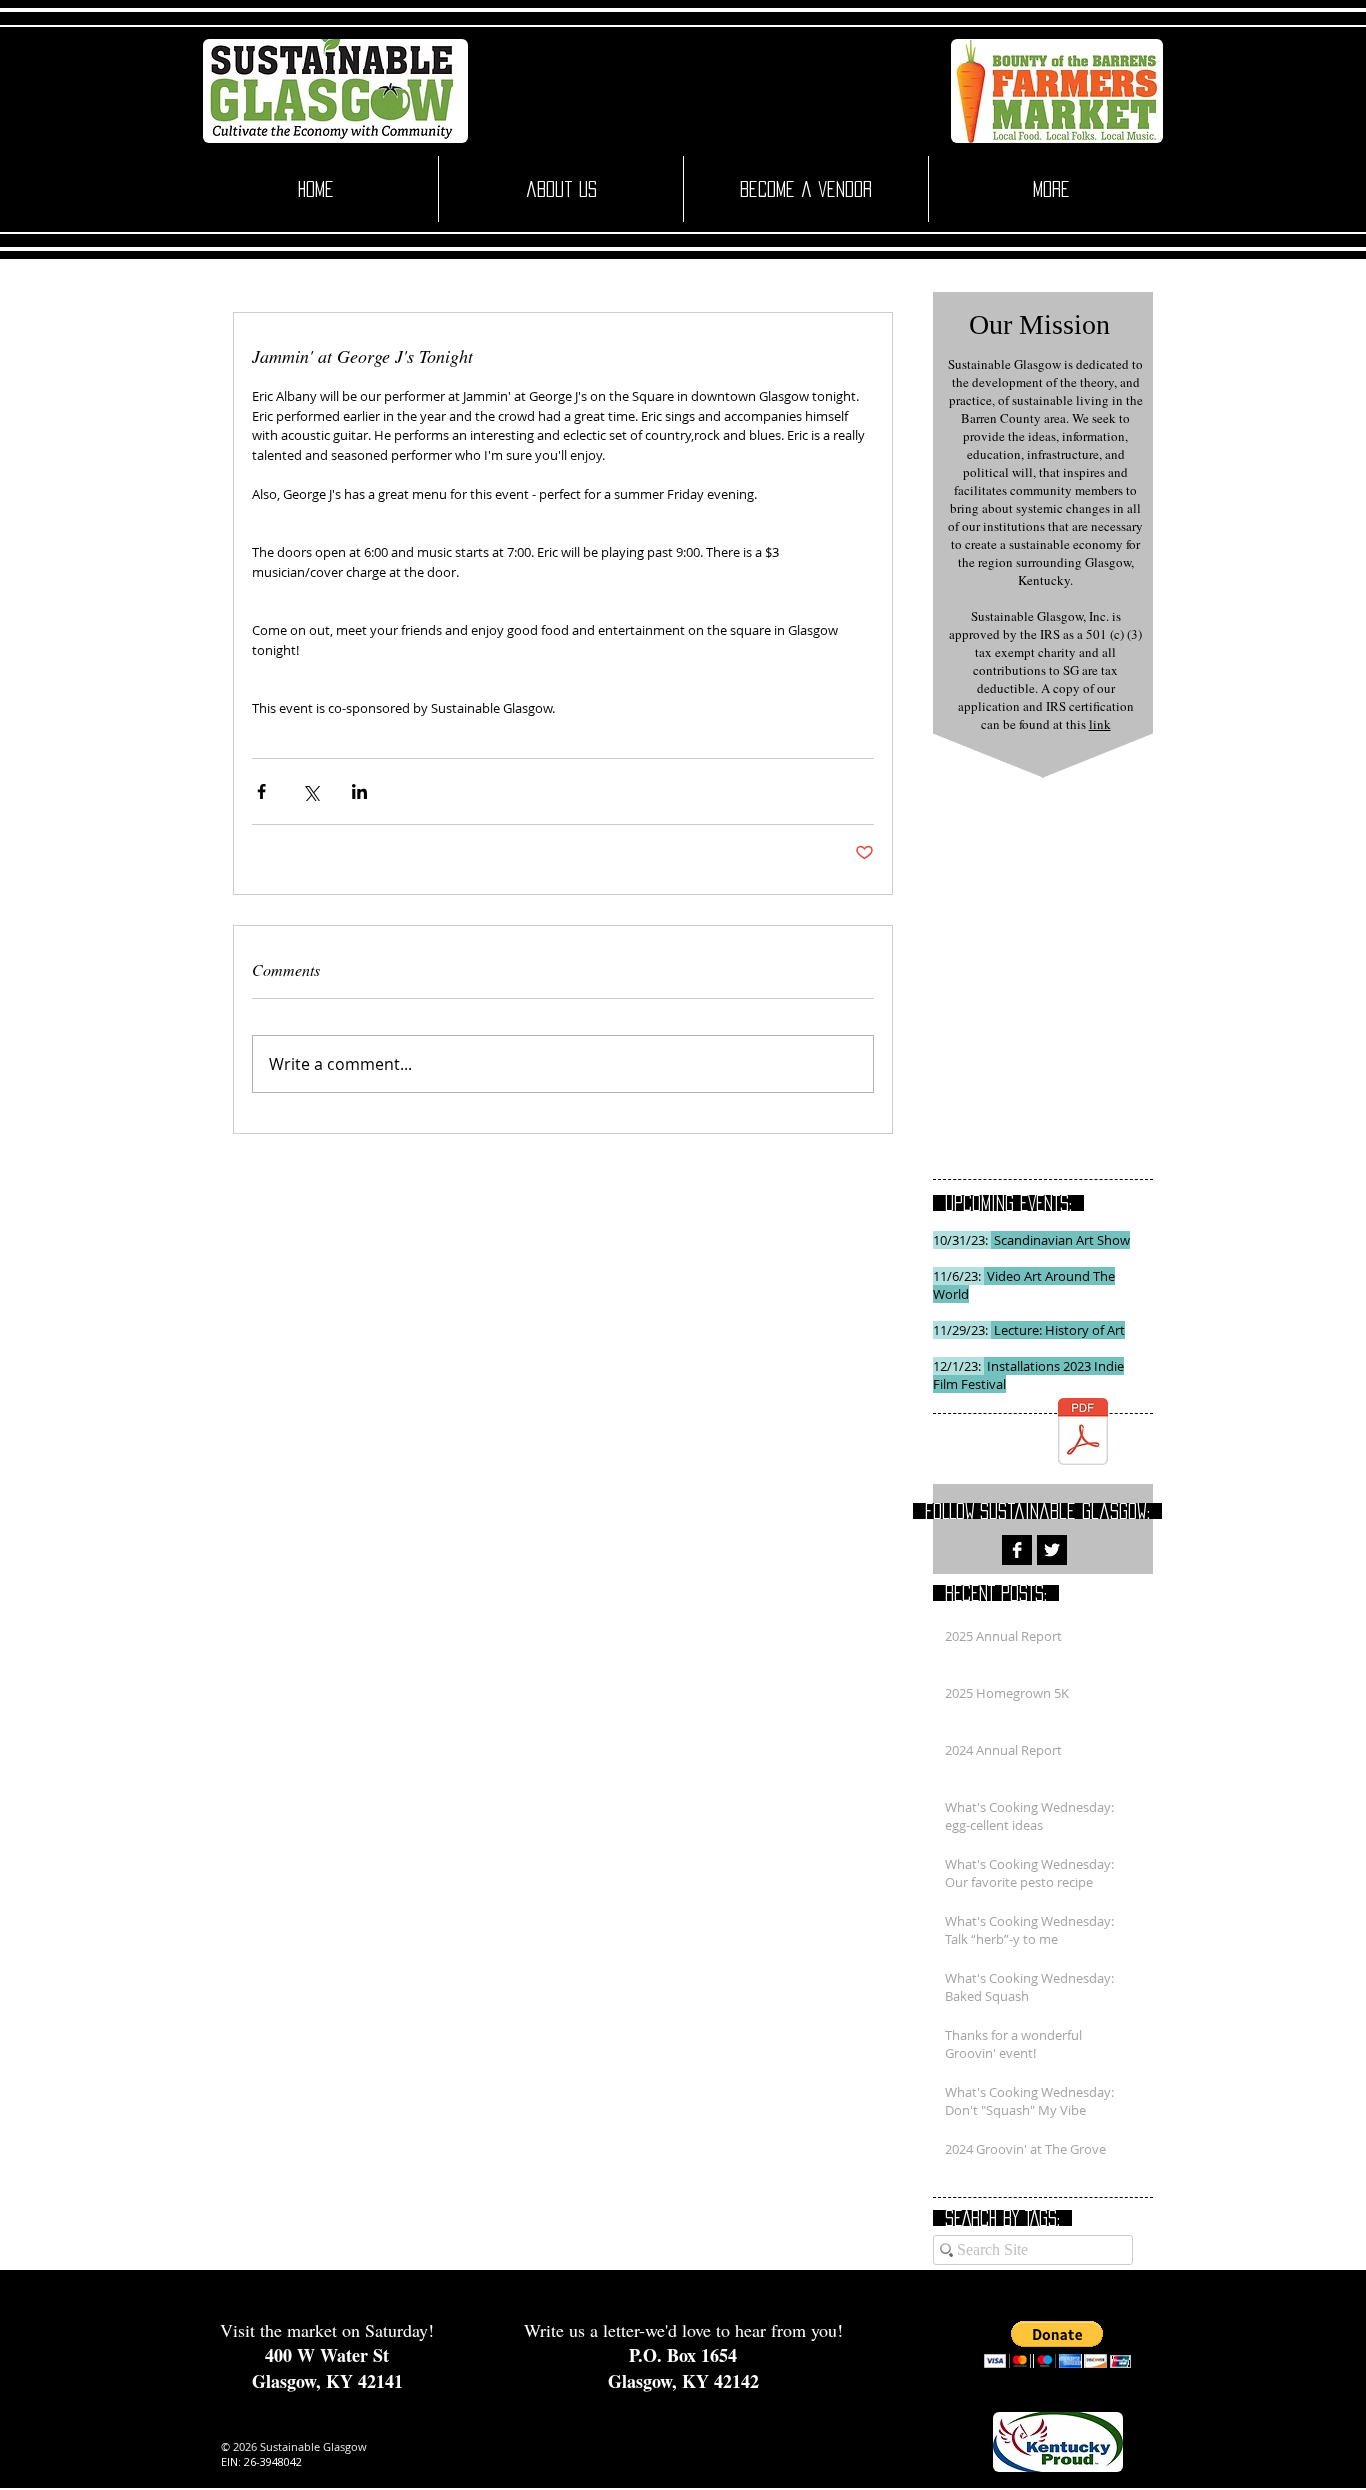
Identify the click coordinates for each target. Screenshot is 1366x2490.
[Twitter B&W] (1052, 1550)
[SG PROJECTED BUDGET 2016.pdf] (1083, 1433)
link (1100, 724)
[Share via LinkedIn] (359, 791)
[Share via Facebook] (261, 791)
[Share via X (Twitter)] (310, 791)
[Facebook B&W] (1017, 1550)
